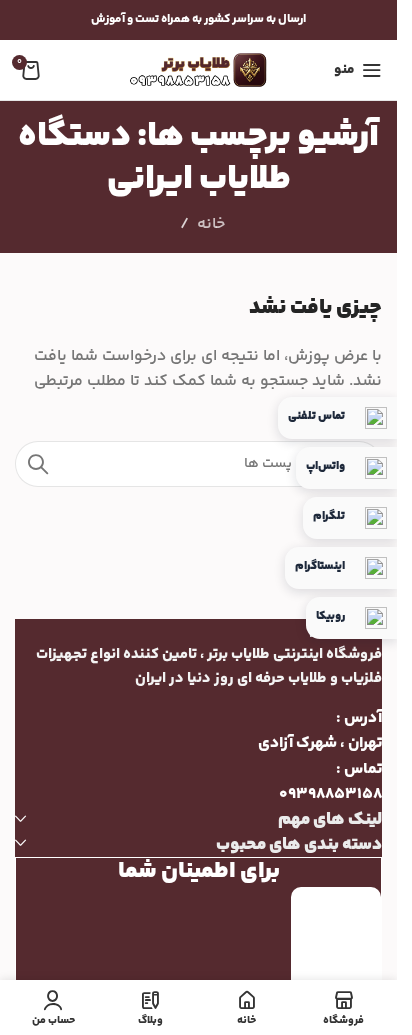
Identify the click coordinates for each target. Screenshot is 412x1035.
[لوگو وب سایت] (199, 70)
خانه (211, 224)
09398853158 (330, 794)
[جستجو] (38, 464)
